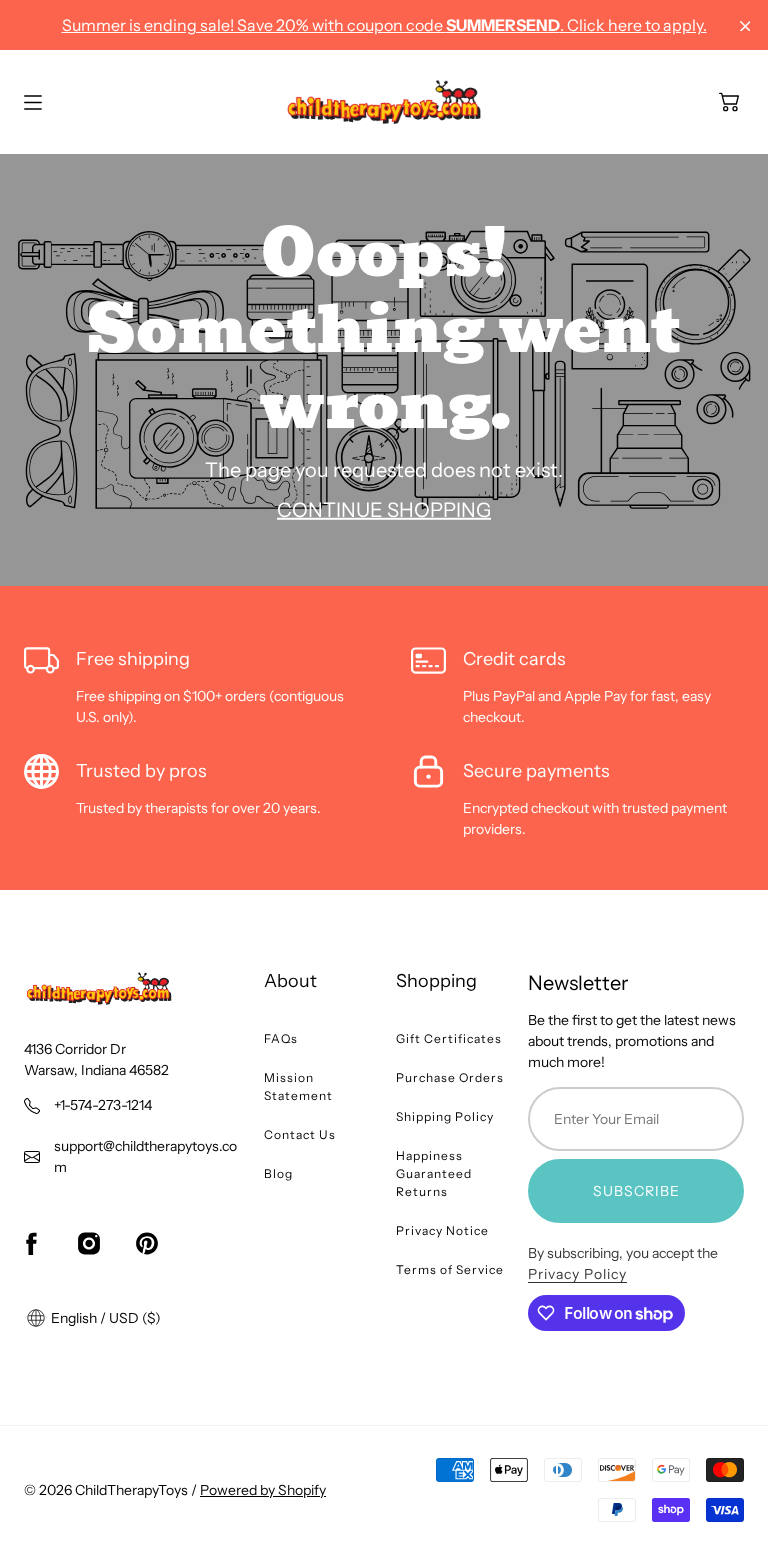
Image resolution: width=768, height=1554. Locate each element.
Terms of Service (450, 1269)
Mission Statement (298, 1086)
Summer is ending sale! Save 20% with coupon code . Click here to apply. (384, 25)
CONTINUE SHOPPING (384, 509)
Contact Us (300, 1134)
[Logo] (384, 102)
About (290, 981)
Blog (278, 1173)
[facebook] (31, 1243)
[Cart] (729, 102)
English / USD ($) (104, 1318)
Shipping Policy (445, 1116)
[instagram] (89, 1243)
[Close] (745, 26)
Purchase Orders (450, 1077)
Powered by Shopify (263, 1490)
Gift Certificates (449, 1038)
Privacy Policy (577, 1274)
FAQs (281, 1038)
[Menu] (33, 102)
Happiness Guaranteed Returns (434, 1173)
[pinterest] (147, 1243)
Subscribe (636, 1191)
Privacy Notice (442, 1230)
